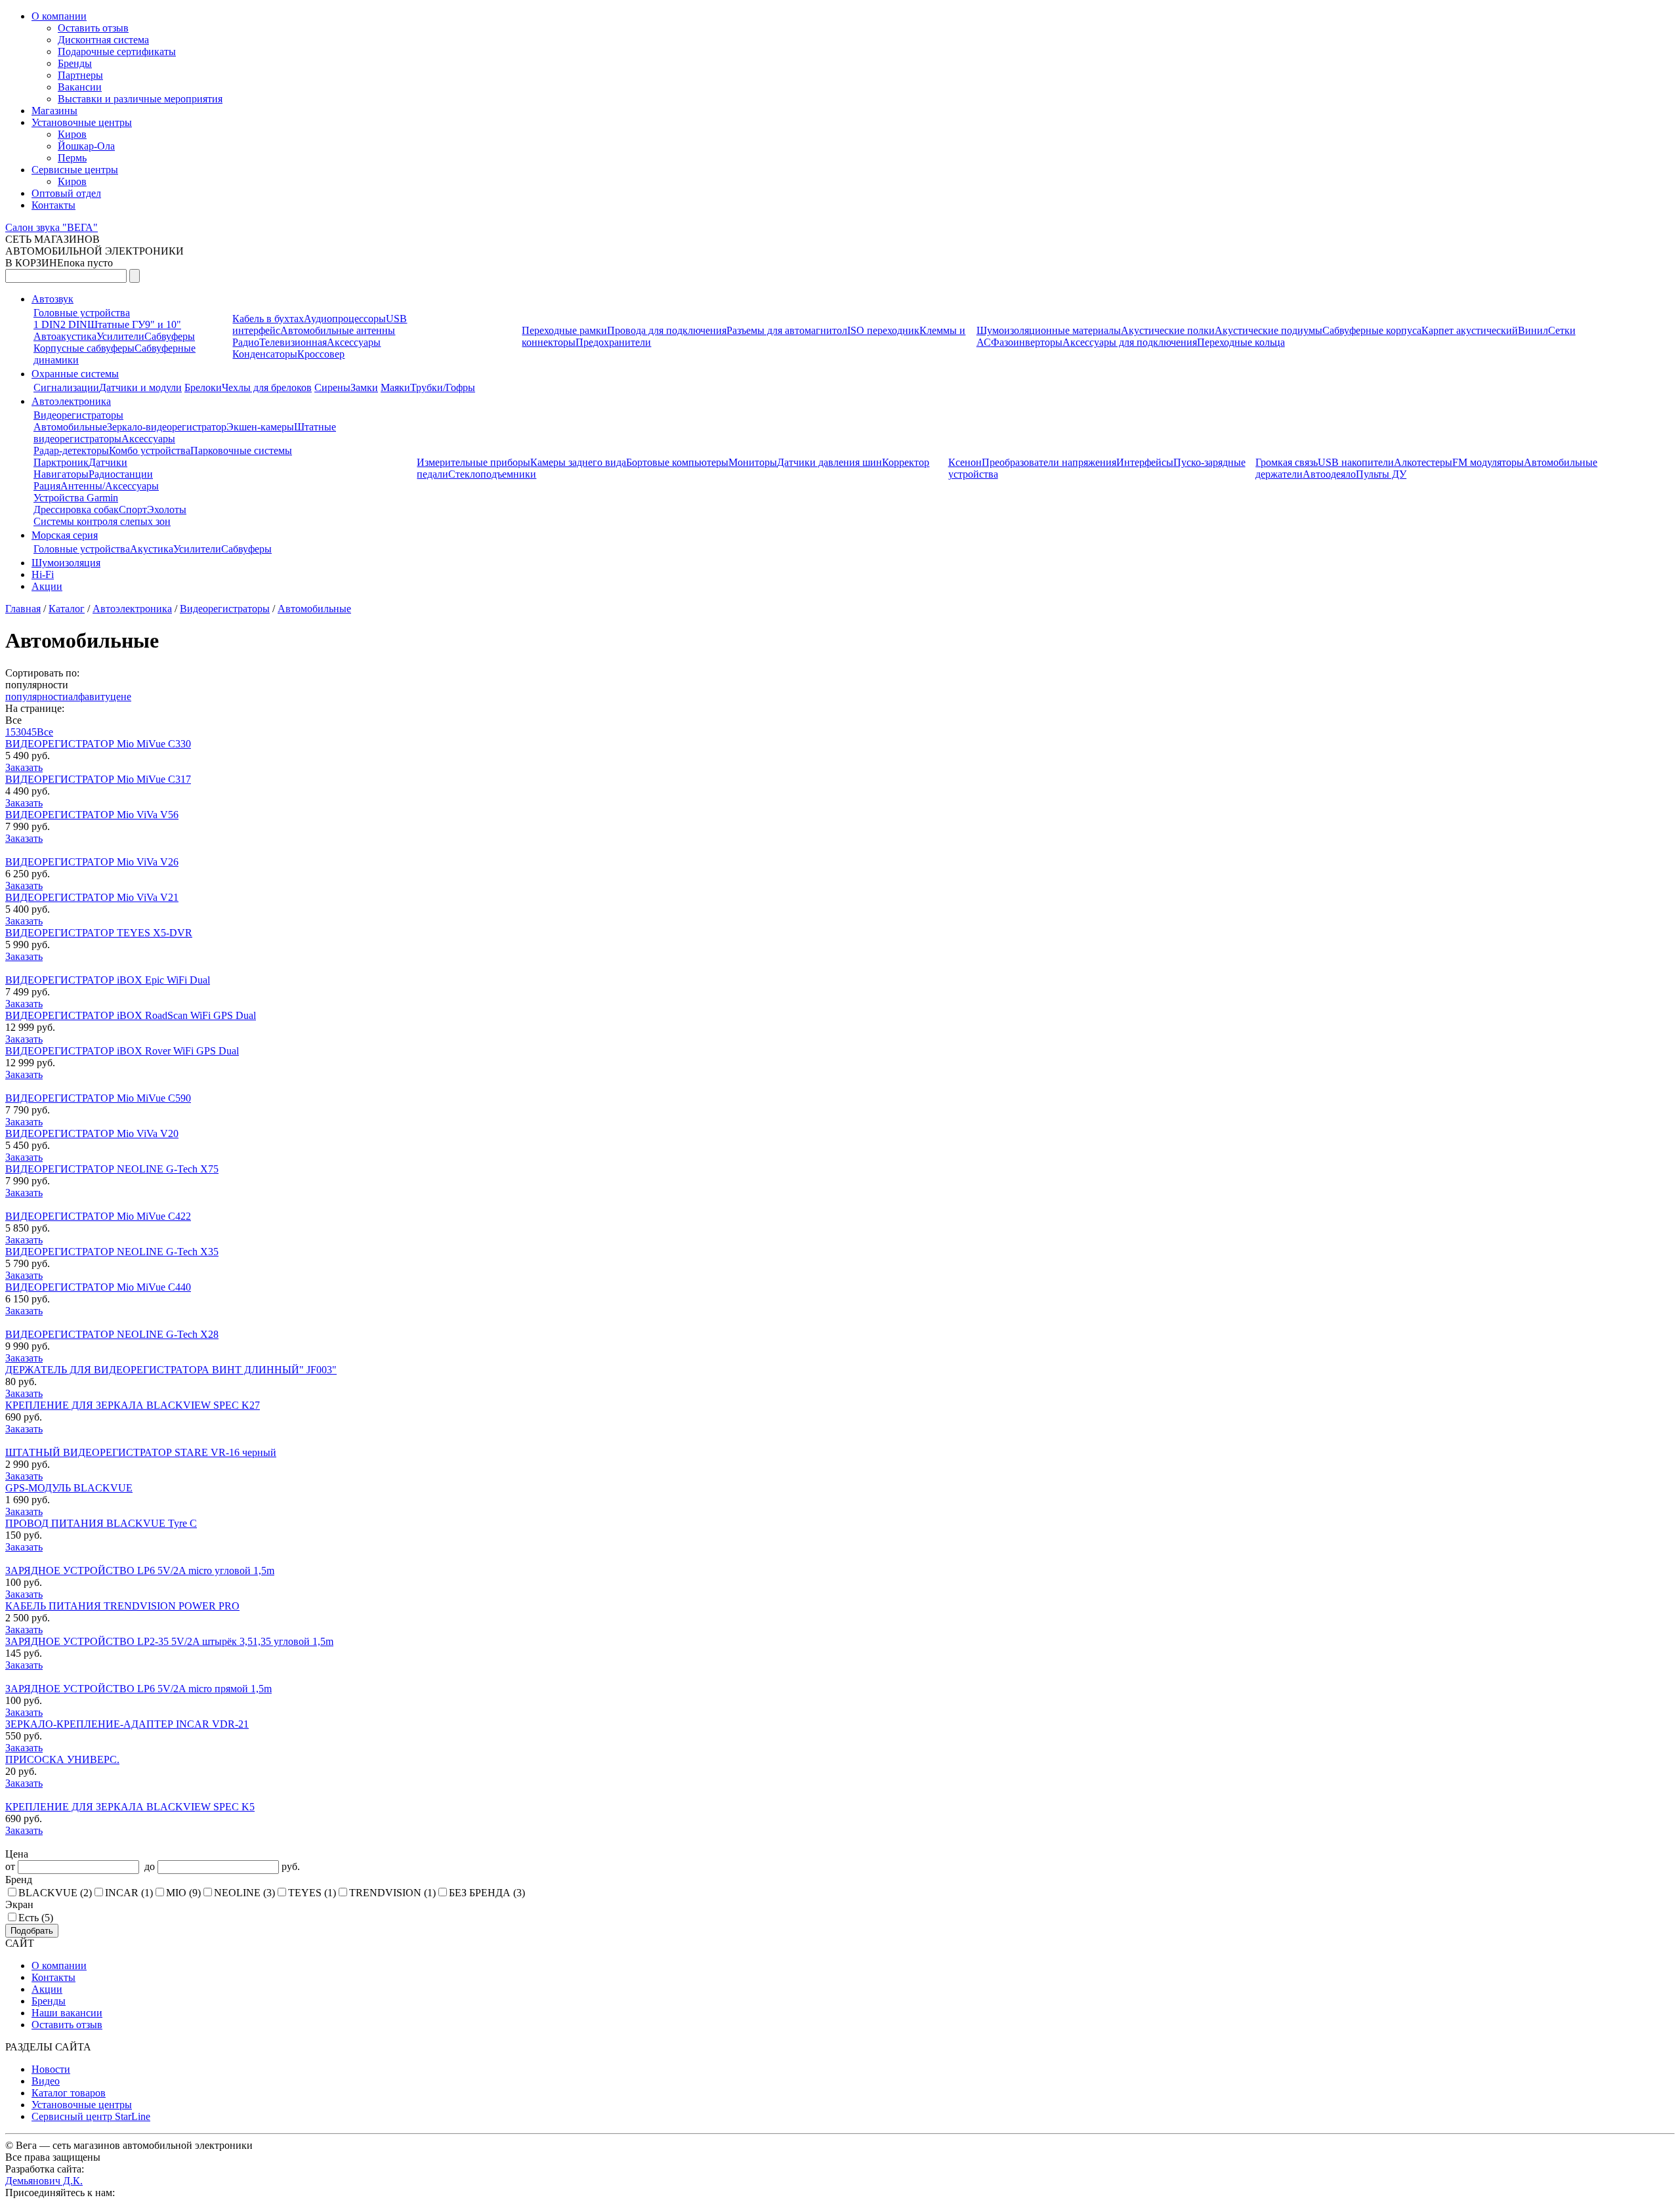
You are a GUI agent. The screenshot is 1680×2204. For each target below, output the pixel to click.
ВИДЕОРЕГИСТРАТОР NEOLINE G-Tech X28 (112, 1334)
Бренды (75, 63)
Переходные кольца (1241, 342)
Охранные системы (75, 374)
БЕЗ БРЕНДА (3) (487, 1893)
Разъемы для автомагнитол (787, 330)
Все (45, 732)
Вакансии (80, 87)
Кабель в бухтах (268, 319)
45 (31, 732)
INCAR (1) (129, 1893)
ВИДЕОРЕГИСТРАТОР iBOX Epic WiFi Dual (108, 980)
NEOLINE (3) (244, 1893)
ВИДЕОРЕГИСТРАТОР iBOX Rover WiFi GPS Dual (122, 1051)
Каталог (67, 609)
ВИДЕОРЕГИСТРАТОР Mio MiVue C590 (98, 1098)
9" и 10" (163, 324)
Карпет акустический (1470, 330)
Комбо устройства (150, 450)
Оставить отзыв (93, 28)
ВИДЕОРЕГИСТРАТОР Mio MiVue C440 (98, 1287)
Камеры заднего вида (578, 462)
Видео (46, 2081)
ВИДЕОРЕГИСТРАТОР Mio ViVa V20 (92, 1133)
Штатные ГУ (116, 324)
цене (121, 697)
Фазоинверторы (1027, 342)
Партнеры (80, 75)
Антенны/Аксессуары (110, 486)
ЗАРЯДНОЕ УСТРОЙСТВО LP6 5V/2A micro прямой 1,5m (138, 1689)
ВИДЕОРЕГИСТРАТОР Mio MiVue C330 (98, 744)
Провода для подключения (667, 330)
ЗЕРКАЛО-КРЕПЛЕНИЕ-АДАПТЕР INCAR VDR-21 (127, 1724)
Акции (47, 586)
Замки (364, 387)
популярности (37, 697)
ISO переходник (883, 330)
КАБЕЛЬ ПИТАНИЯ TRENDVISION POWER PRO (122, 1606)
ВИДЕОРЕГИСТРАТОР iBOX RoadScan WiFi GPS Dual (131, 1015)
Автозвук (52, 299)
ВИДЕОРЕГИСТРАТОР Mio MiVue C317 (98, 779)
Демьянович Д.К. (44, 2181)
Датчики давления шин (829, 462)
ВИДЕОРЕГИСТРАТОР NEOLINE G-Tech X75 (112, 1169)
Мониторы (753, 462)
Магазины (54, 111)
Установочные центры (82, 122)
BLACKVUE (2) (55, 1893)
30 (21, 732)
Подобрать (32, 1931)
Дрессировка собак (76, 509)
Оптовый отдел (66, 193)
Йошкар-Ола (86, 146)
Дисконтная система (103, 40)
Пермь (72, 158)
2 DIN (74, 324)
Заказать (24, 767)
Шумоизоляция (66, 563)
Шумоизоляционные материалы (1049, 330)
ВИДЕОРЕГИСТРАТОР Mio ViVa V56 (92, 815)
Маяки (395, 387)
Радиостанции (121, 474)
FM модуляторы (1488, 462)
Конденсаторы (265, 354)
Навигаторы (61, 474)
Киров (72, 134)
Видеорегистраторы (78, 415)
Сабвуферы (170, 336)
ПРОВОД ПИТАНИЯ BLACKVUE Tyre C (101, 1523)
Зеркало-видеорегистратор (167, 427)
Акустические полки (1168, 330)
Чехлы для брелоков (267, 387)
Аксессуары (354, 342)
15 (10, 732)
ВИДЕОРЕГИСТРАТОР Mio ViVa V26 (92, 862)
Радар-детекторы (71, 450)
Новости (51, 2069)
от (11, 1866)
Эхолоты (167, 509)
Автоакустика (65, 336)
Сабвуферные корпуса (1372, 330)
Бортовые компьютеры (677, 462)
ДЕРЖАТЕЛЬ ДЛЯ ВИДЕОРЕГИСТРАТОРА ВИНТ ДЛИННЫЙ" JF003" (171, 1370)
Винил (1533, 330)
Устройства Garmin (76, 498)
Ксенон (965, 462)
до (148, 1866)
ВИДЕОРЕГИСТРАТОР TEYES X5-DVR (99, 933)
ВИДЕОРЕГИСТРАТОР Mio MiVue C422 (98, 1216)
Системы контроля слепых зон (102, 521)
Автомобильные (70, 427)
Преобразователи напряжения (1049, 462)
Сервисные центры (75, 170)
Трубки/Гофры (443, 387)
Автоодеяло (1329, 474)
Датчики (108, 462)
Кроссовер (321, 354)
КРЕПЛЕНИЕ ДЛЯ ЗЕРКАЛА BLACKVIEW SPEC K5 (130, 1807)
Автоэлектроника (71, 401)
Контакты (53, 205)
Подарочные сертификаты (117, 52)
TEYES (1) (312, 1893)
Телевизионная (293, 342)
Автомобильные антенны (338, 330)
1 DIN (47, 324)
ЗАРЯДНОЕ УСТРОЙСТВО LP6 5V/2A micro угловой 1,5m (140, 1570)
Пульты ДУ (1381, 474)
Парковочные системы (241, 450)
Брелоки (203, 387)
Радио (246, 342)
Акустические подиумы (1269, 330)
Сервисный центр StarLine (91, 2116)
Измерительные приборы (473, 462)
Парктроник (61, 462)
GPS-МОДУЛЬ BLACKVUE (69, 1488)
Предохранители (613, 342)
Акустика (152, 549)
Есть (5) (36, 1918)
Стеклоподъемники (492, 474)
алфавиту (89, 697)
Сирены (332, 387)
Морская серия (65, 535)
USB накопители (1356, 462)
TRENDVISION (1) (392, 1893)
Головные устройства (82, 313)
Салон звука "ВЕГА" (52, 227)
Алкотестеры (1423, 462)
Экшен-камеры (260, 427)
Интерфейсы (1145, 462)
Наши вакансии (67, 2013)
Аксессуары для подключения (1130, 342)
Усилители (120, 336)
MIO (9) (183, 1893)
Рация (47, 486)
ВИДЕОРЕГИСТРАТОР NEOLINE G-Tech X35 (112, 1252)
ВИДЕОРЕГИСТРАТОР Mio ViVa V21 (92, 897)
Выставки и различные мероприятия (140, 99)
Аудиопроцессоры (345, 319)
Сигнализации (66, 387)
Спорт (133, 509)
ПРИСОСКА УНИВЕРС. (62, 1759)
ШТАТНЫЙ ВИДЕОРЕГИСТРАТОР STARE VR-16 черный (141, 1452)
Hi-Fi (43, 574)
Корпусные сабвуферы (84, 348)
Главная (23, 609)
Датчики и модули (140, 387)
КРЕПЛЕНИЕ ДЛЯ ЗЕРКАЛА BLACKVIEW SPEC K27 (133, 1405)
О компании (59, 16)
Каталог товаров (69, 2093)
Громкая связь (1287, 462)
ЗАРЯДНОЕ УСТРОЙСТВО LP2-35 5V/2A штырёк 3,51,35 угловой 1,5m (169, 1641)
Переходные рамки (564, 330)
